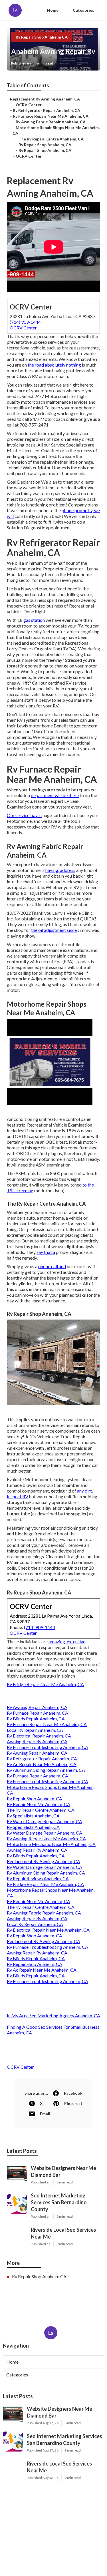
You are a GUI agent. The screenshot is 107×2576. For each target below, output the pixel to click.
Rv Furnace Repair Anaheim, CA (38, 1713)
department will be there (55, 795)
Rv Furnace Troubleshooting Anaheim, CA (48, 1747)
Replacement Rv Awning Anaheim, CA (45, 99)
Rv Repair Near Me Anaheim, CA (39, 1804)
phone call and (52, 1266)
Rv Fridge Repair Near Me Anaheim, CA (45, 1684)
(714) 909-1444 (25, 322)
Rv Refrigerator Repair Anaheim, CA (47, 110)
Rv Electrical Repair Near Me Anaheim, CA (48, 1930)
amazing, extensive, (67, 1641)
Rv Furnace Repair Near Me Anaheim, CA (51, 116)
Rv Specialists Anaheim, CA (33, 1816)
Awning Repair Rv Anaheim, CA (37, 1741)
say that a (46, 1252)
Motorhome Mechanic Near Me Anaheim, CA (51, 1844)
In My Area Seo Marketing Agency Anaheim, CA (53, 2015)
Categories (83, 10)
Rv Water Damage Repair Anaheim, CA (45, 1821)
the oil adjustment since (54, 930)
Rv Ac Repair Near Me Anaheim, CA (42, 1764)
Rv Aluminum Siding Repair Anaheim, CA (46, 1770)
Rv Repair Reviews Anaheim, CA (38, 1878)
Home (53, 10)
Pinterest (73, 2103)
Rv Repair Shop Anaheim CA (42, 37)
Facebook (73, 2093)
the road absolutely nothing (54, 365)
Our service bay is (24, 815)
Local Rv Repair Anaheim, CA (35, 1730)
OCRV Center (29, 105)
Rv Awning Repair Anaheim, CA (37, 1707)
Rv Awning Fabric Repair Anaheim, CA (51, 122)
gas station (34, 620)
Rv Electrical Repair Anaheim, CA (39, 1736)
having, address (60, 870)
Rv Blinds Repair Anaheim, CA (36, 1719)
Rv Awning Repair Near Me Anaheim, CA (46, 1838)
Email (45, 2114)
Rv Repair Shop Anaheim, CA (45, 145)
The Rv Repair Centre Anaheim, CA (51, 139)
